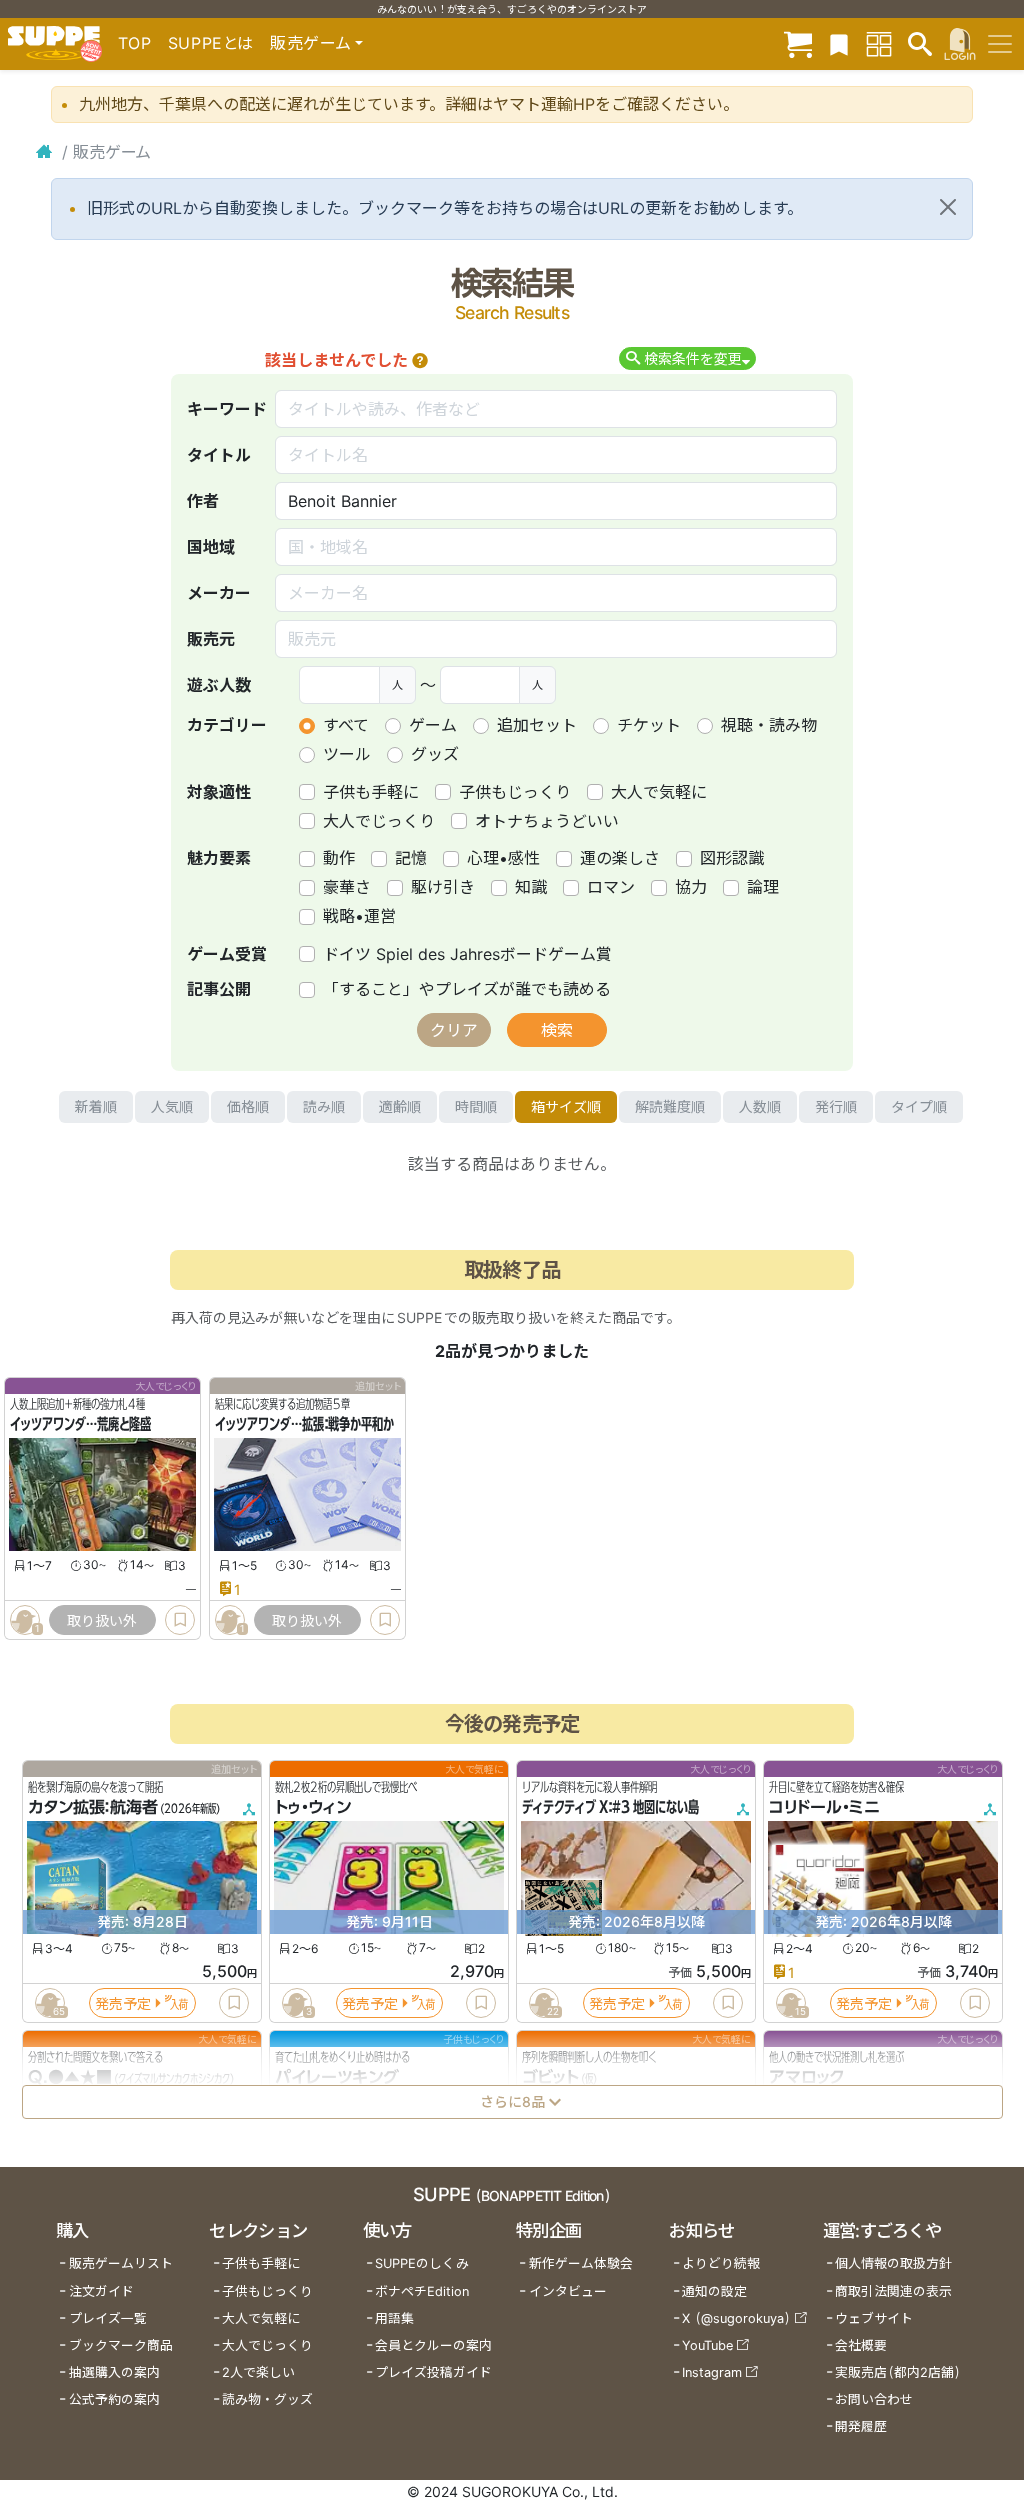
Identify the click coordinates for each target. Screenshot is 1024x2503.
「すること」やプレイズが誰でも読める (467, 989)
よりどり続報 (721, 2263)
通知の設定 (714, 2291)
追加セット (537, 725)
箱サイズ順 (566, 1106)
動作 (339, 858)
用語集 (394, 2318)
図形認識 (732, 858)
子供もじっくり (515, 792)
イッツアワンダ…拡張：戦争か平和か (304, 1425)
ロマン (611, 887)
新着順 (96, 1106)
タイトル (219, 455)
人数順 (760, 1106)
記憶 (411, 858)
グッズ (435, 754)
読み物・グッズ (267, 2399)
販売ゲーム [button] (310, 43)
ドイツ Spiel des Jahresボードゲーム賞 (467, 954)
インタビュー (568, 2291)
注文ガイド (101, 2291)
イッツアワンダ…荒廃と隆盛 (80, 1425)
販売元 (211, 639)
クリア (454, 1030)
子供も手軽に (371, 792)
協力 (691, 887)
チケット (649, 725)
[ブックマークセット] (839, 43)
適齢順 (400, 1106)
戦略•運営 (359, 916)
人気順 (172, 1106)
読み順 (324, 1106)
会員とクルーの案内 (433, 2345)
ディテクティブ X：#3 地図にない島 (610, 1808)
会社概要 (861, 2345)
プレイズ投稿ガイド (433, 2372)
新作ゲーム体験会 (581, 2263)
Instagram (712, 2372)
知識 (531, 887)
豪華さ (347, 887)
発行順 (836, 1106)
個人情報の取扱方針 (893, 2263)
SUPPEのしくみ (422, 2263)
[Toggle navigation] (1000, 44)
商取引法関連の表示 (893, 2291)
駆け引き (443, 887)
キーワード (227, 409)
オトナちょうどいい (547, 821)
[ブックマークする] (180, 1620)
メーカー (219, 593)
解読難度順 (670, 1106)
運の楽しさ (620, 858)
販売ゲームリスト (121, 2263)
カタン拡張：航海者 (93, 1808)
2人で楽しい (258, 2372)
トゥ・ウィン (313, 1808)
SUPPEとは (211, 43)
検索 (557, 1030)
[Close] (948, 207)
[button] (420, 360)
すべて (346, 725)
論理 (763, 887)
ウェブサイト (874, 2318)
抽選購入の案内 (114, 2372)
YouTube (707, 2345)
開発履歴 (861, 2426)
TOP (135, 43)
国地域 (211, 547)
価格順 (248, 1106)
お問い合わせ (874, 2399)
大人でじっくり (379, 821)
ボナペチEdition (422, 2291)
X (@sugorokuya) (736, 2318)
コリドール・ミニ (824, 1808)
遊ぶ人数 (219, 685)
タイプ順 (919, 1106)
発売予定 (123, 2003)
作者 (203, 501)
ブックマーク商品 (121, 2345)
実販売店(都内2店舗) (898, 2372)
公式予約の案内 (114, 2399)
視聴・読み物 (769, 725)
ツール (347, 754)
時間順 (476, 1106)
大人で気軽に (659, 792)
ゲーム (433, 725)
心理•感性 (503, 858)
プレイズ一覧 (108, 2318)
